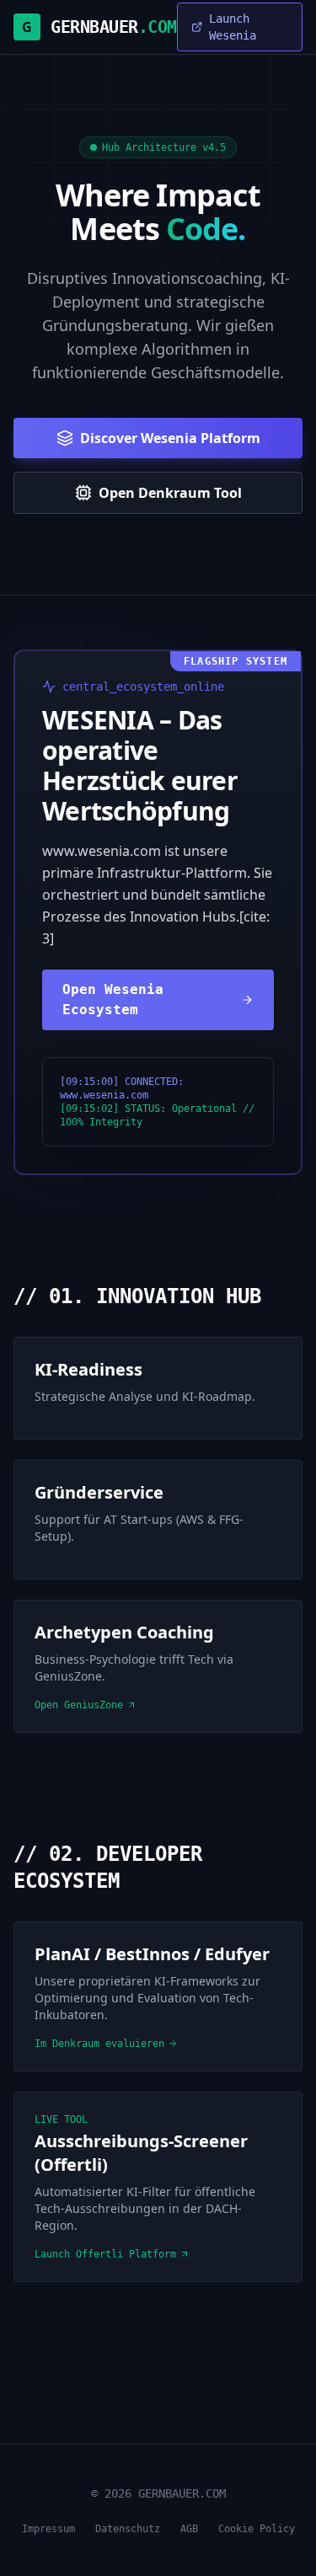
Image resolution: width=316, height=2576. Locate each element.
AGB (189, 2529)
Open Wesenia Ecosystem (113, 999)
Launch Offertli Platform (105, 2254)
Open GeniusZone (79, 1705)
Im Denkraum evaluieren (99, 2044)
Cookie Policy (257, 2529)
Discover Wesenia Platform (170, 438)
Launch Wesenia (233, 27)
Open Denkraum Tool (170, 493)
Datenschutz (128, 2529)
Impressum (48, 2529)
